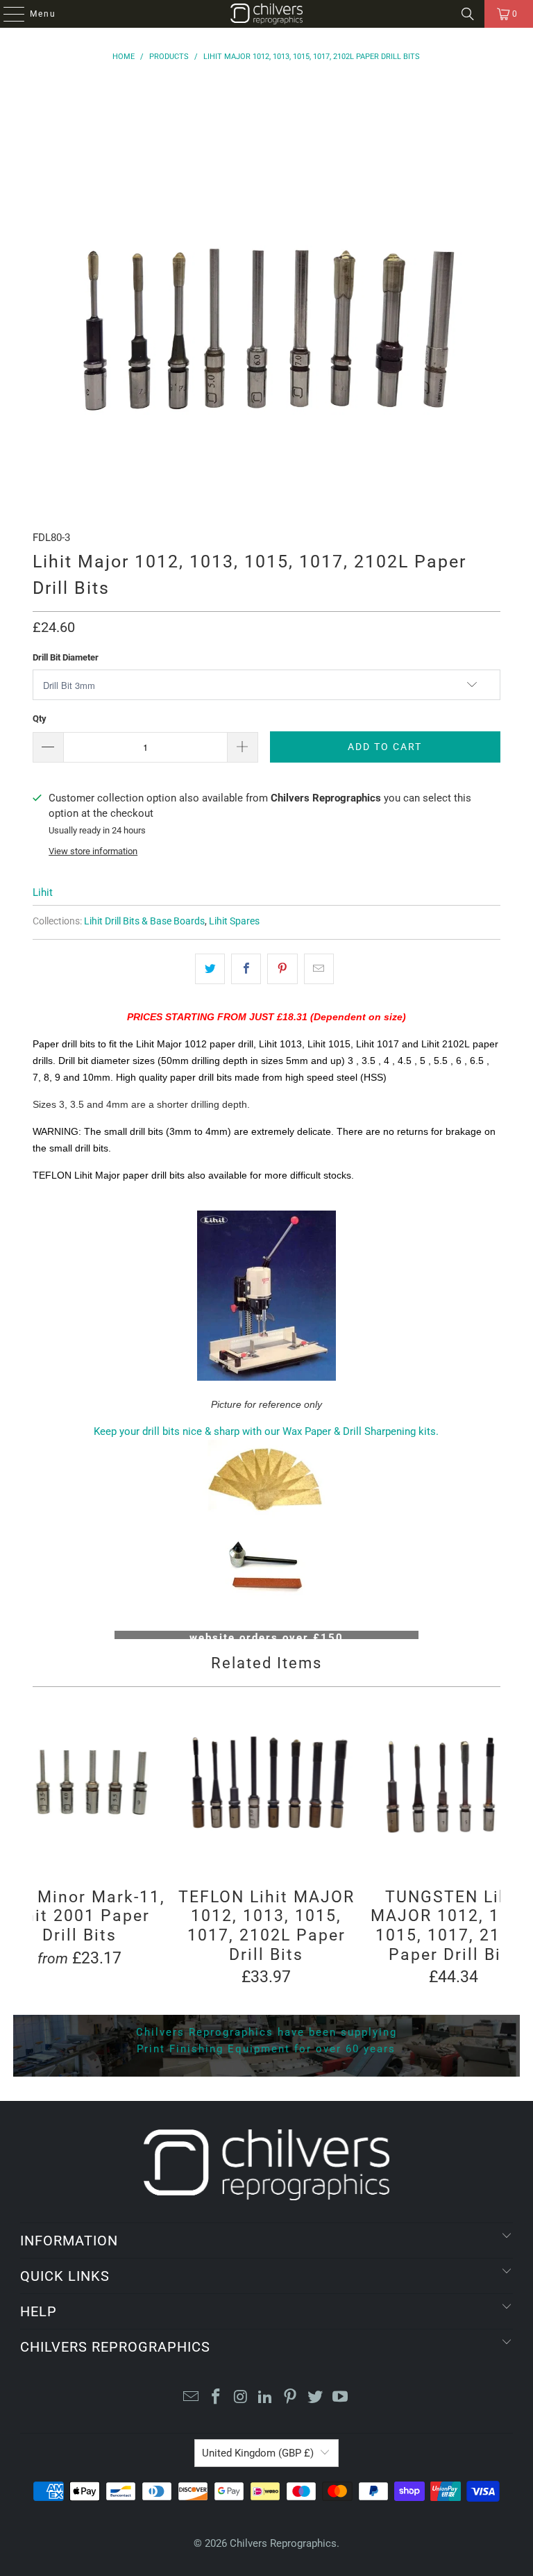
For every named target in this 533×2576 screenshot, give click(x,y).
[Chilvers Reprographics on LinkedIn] (266, 2398)
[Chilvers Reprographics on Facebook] (217, 2398)
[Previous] (44, 1841)
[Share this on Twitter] (210, 969)
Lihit (43, 892)
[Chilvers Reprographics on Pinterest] (291, 2398)
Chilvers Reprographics (283, 2543)
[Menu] (7, 14)
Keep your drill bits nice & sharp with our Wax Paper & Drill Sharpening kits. (266, 1431)
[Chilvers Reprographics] (266, 14)
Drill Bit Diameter (66, 657)
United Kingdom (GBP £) (258, 2453)
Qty (40, 718)
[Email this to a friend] (319, 969)
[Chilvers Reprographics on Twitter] (316, 2398)
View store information (93, 851)
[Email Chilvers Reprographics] (192, 2398)
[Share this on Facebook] (246, 969)
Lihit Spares (234, 921)
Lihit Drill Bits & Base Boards (144, 921)
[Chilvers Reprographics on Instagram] (241, 2398)
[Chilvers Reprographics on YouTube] (340, 2398)
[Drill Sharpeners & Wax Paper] (266, 1523)
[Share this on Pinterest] (282, 969)
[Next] (489, 1841)
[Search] (468, 14)
